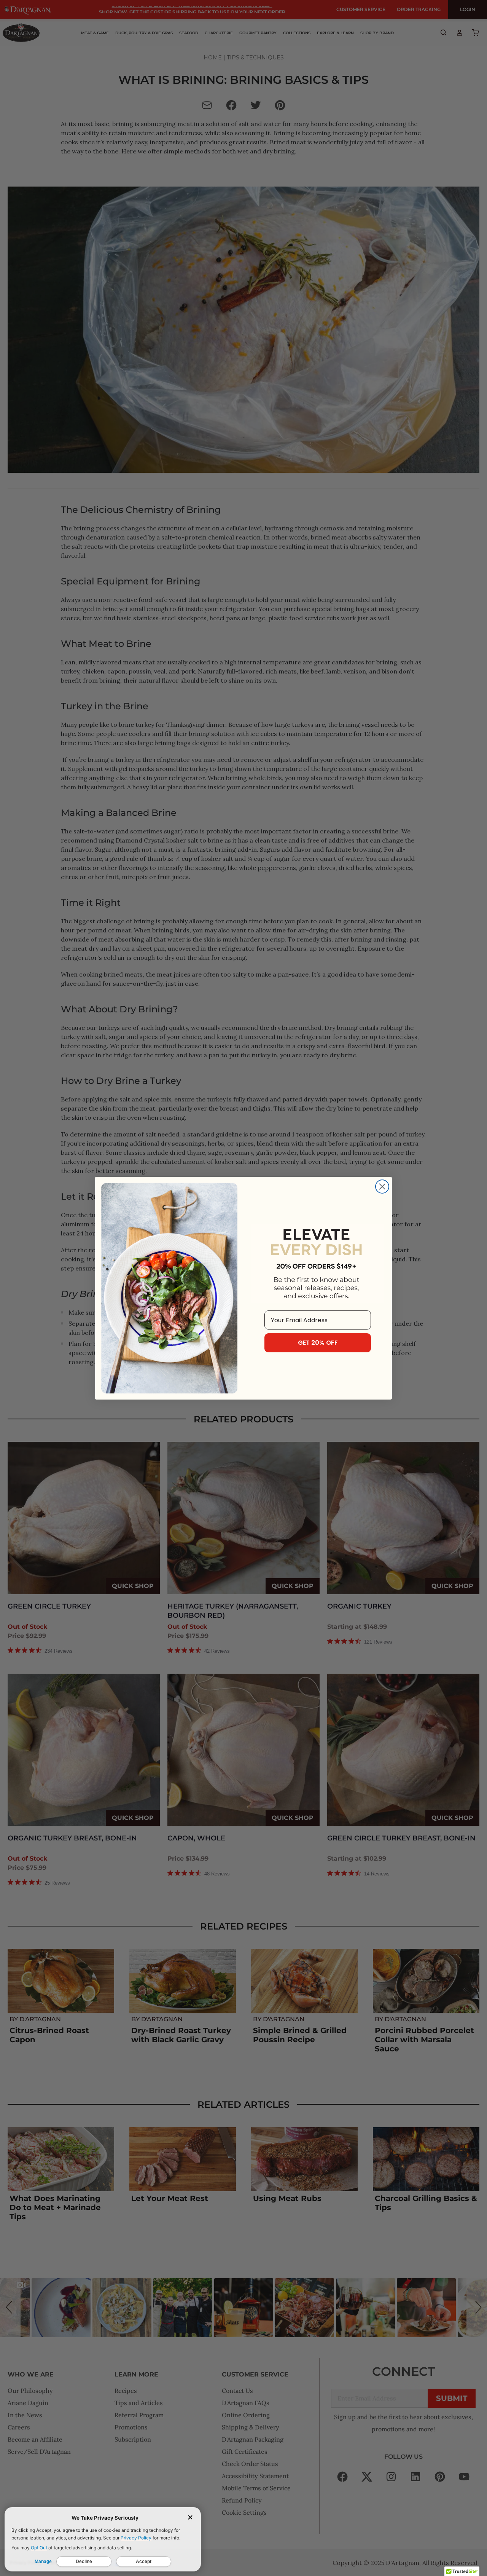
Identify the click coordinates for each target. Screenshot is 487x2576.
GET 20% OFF (318, 1343)
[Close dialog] (382, 1187)
